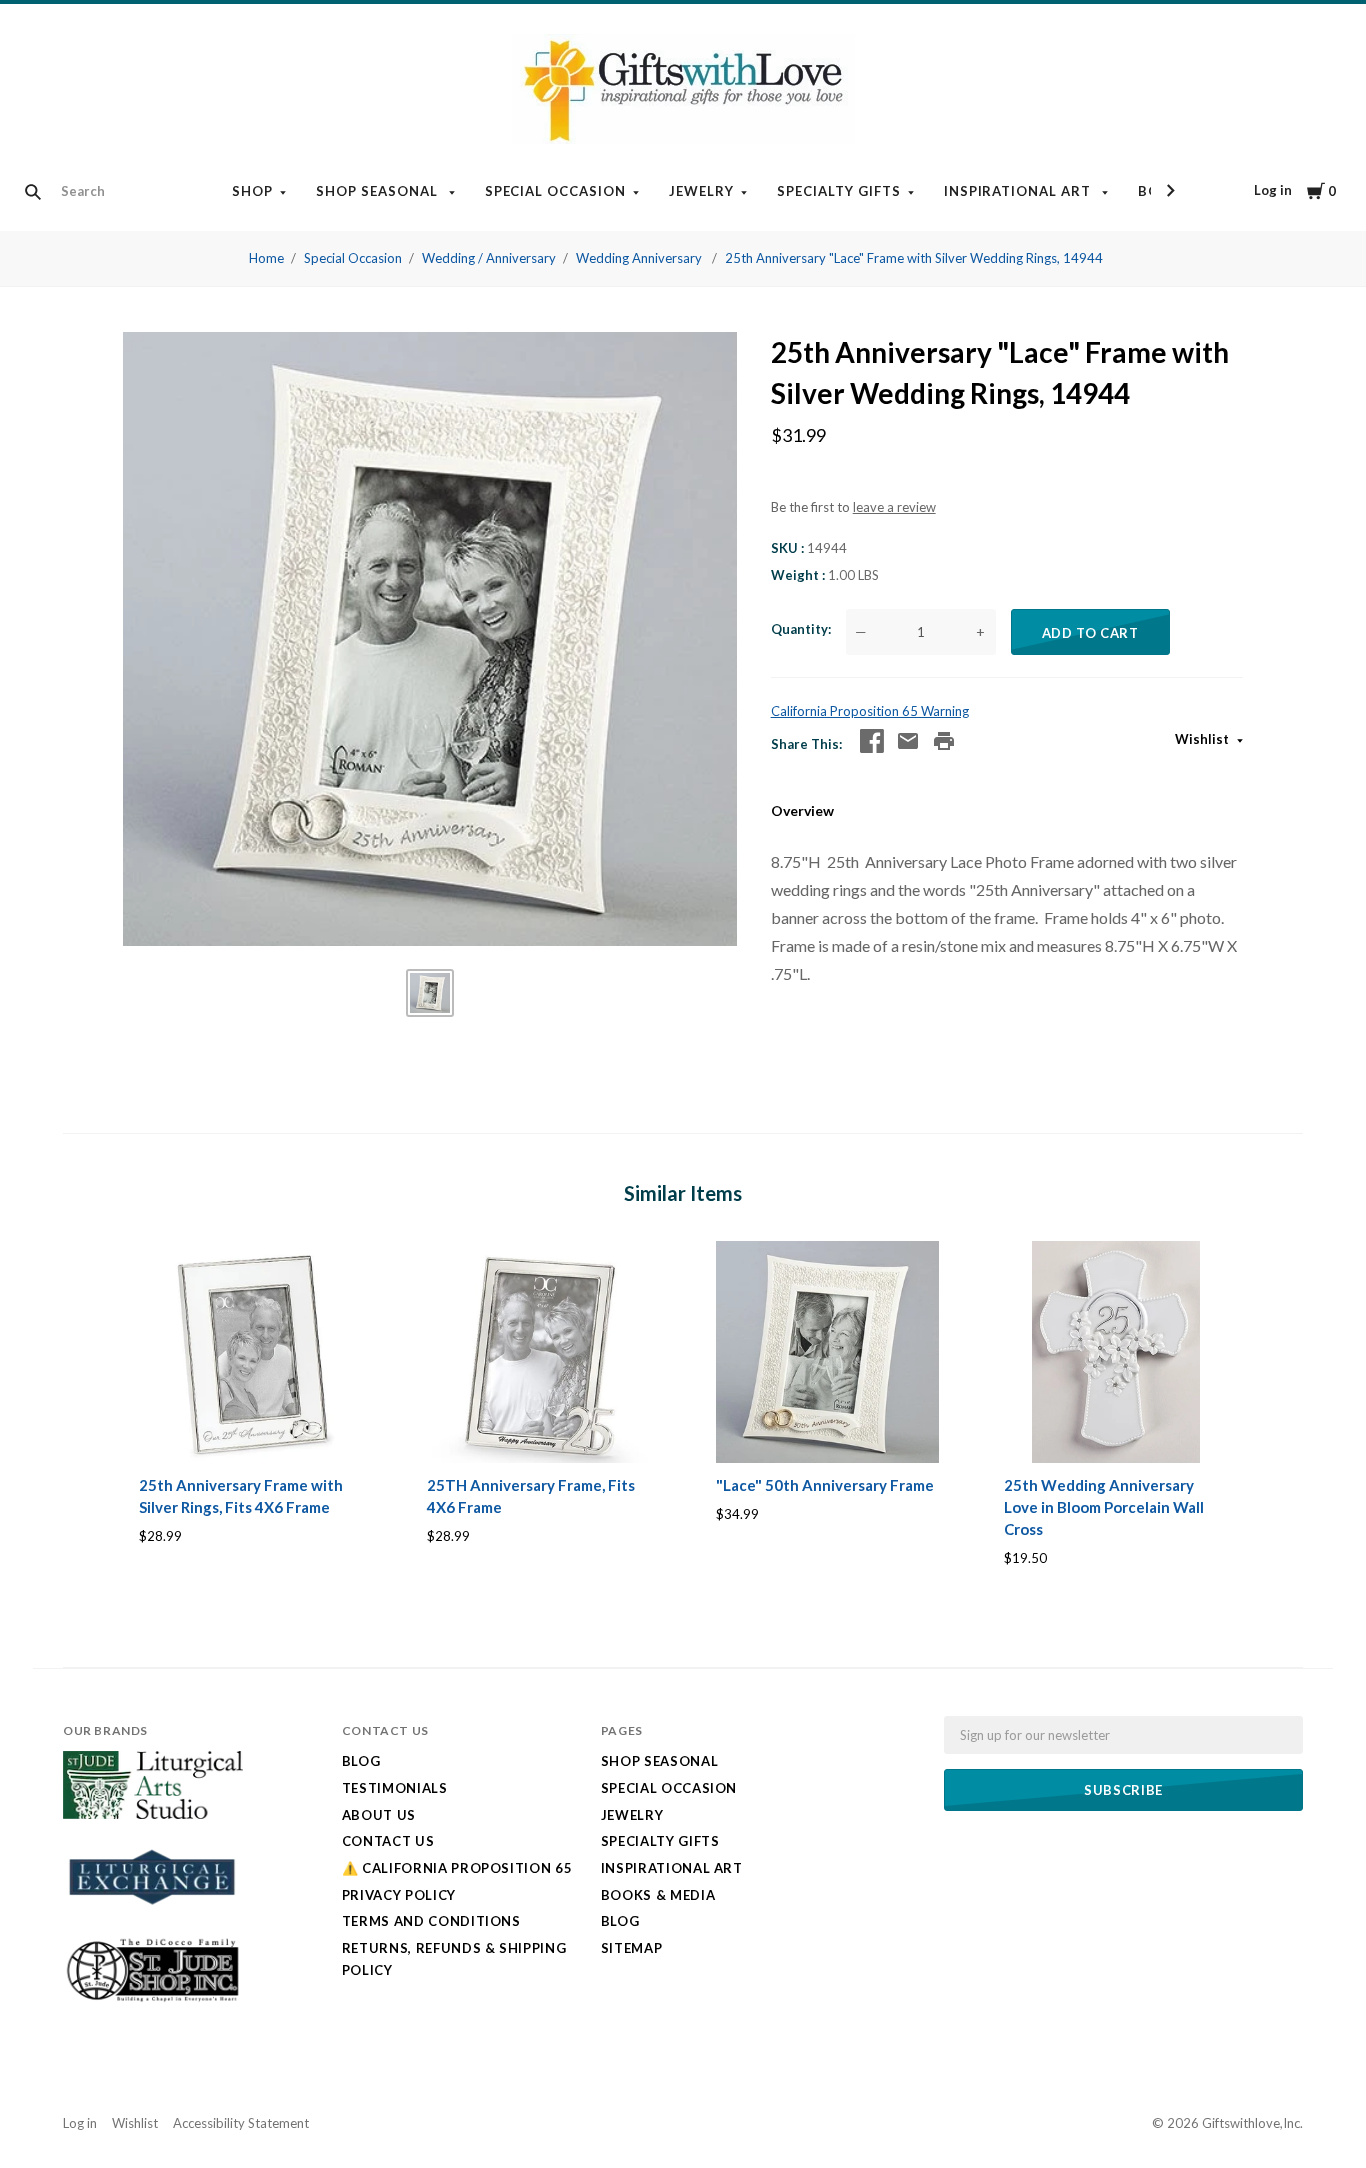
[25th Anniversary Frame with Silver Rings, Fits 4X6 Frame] (250, 1352)
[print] (944, 741)
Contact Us (388, 1841)
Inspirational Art (1020, 191)
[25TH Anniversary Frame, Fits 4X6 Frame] (538, 1352)
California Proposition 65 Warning (870, 711)
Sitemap (632, 1948)
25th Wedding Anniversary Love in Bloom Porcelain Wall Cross (1104, 1507)
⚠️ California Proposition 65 (457, 1868)
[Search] (33, 192)
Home (266, 258)
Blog (361, 1761)
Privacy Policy (399, 1895)
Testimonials (395, 1788)
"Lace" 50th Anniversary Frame (825, 1485)
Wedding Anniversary (640, 258)
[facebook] (872, 741)
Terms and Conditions (431, 1921)
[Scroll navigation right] (1170, 191)
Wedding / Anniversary (489, 258)
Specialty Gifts (839, 191)
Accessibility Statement (241, 2123)
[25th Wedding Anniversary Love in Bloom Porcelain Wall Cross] (1115, 1352)
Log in (1273, 190)
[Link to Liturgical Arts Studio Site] (153, 1814)
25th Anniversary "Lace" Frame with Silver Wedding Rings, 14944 (914, 258)
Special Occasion (556, 191)
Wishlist (1203, 739)
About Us (379, 1815)
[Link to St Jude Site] (153, 2001)
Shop (252, 191)
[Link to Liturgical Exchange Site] (153, 1917)
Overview (802, 810)
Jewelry (701, 191)
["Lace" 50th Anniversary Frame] (827, 1352)
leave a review (894, 507)
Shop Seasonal (379, 191)
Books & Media (658, 1895)
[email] (908, 741)
